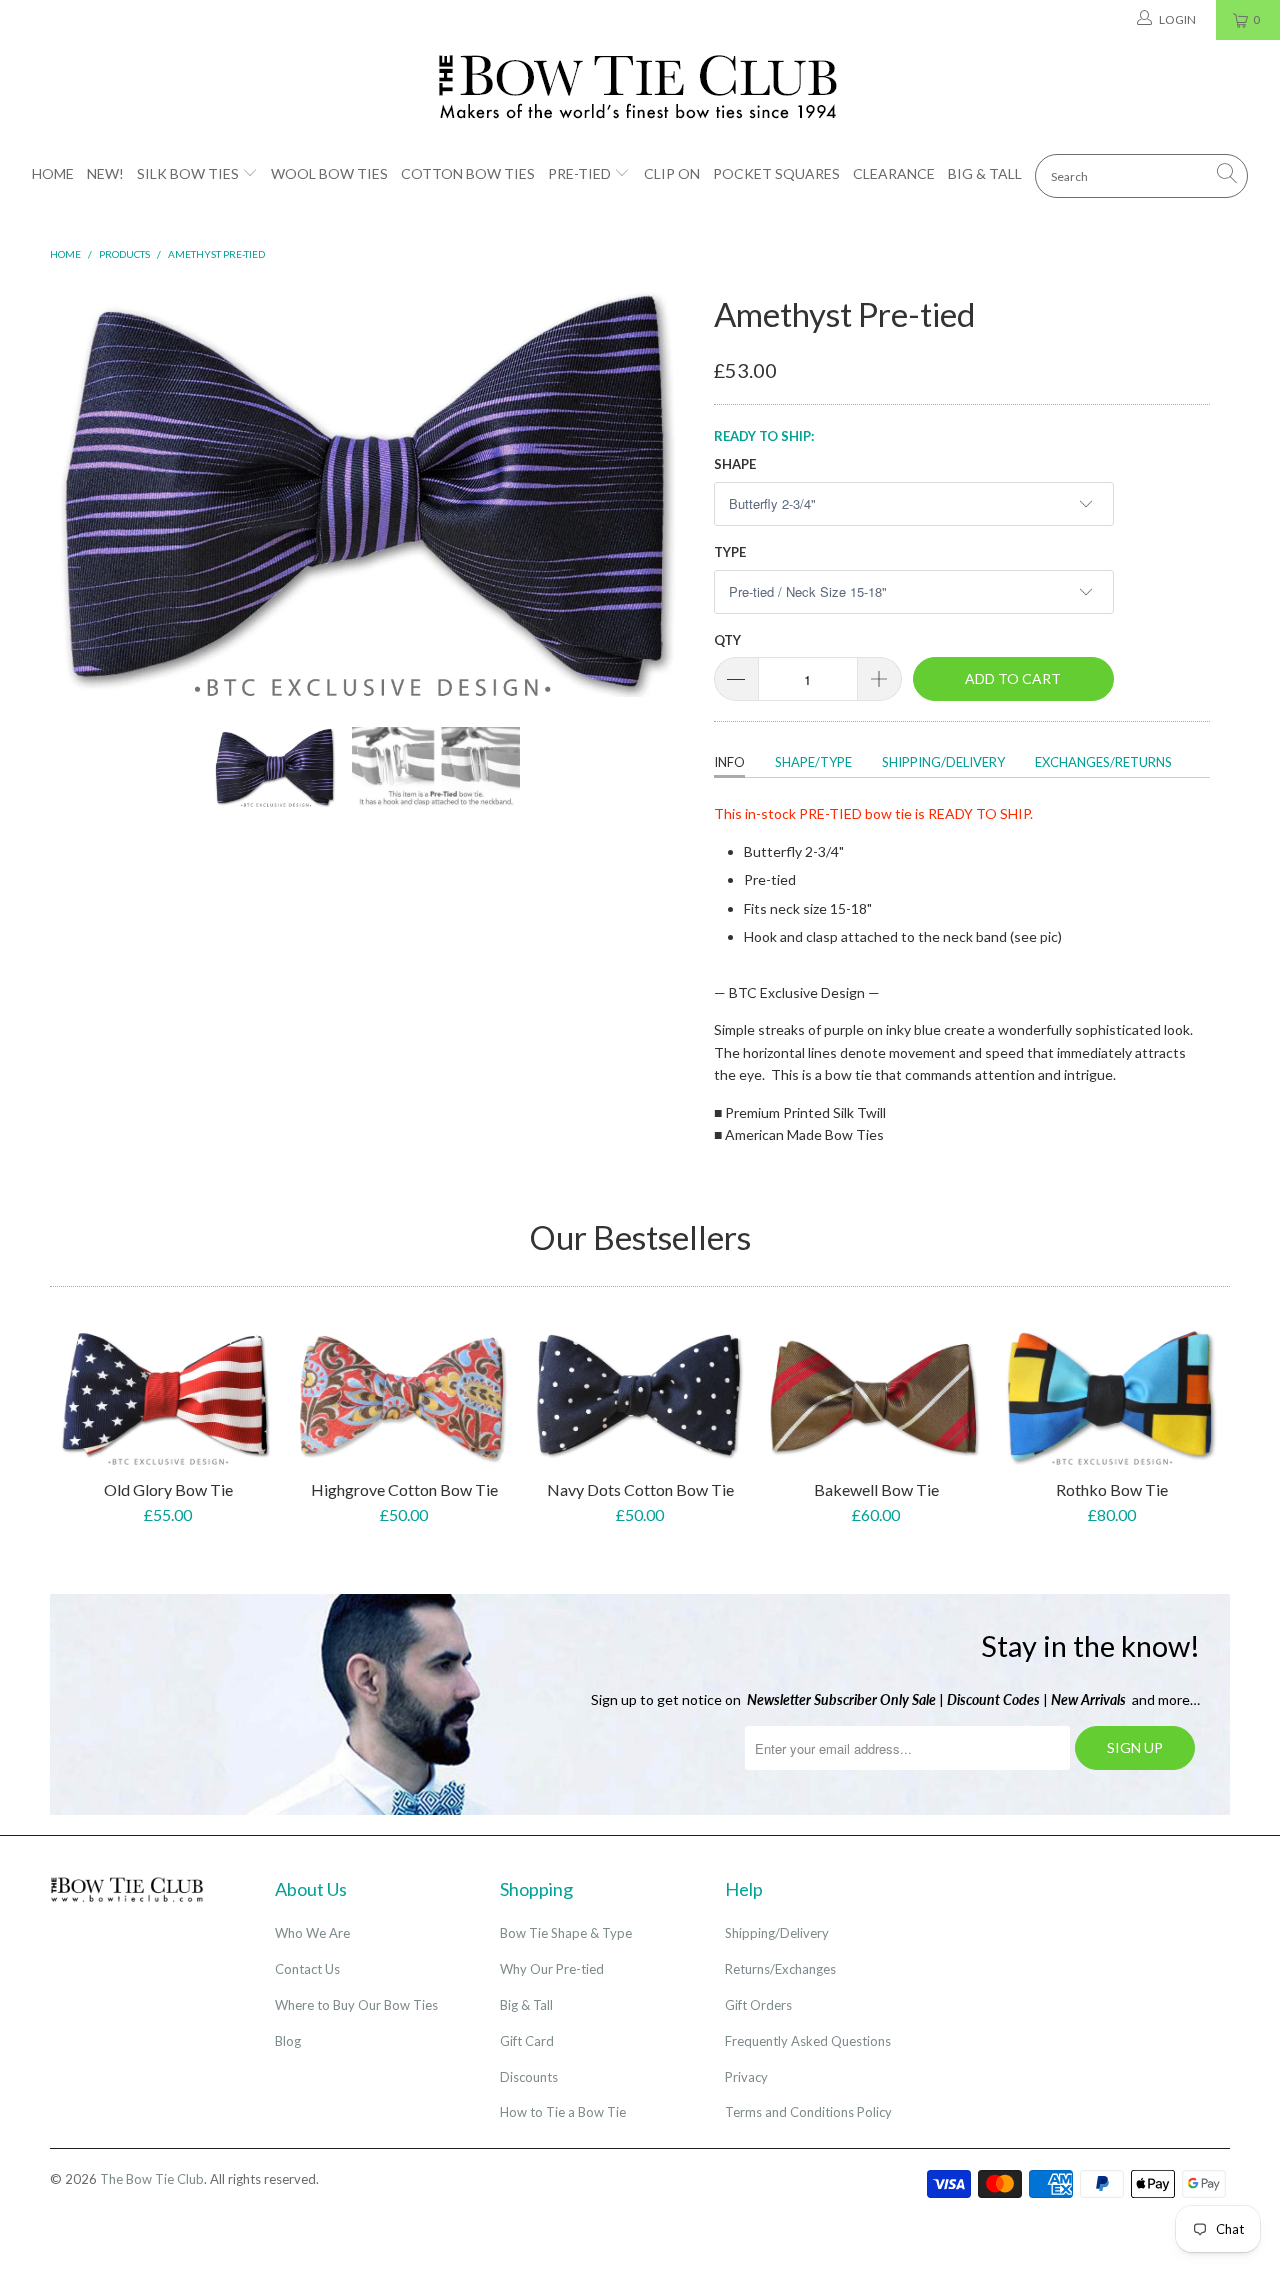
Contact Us (307, 1969)
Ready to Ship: (764, 436)
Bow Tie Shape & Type (566, 1933)
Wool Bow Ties (329, 173)
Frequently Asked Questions (808, 2041)
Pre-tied (579, 173)
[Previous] (84, 491)
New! (105, 173)
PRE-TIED (830, 813)
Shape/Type (813, 762)
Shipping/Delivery (943, 762)
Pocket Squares (776, 173)
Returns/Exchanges (780, 1969)
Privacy (746, 2077)
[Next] (659, 491)
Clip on (672, 173)
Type (730, 552)
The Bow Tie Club (152, 2179)
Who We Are (312, 1933)
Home (53, 173)
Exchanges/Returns (1103, 762)
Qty (727, 640)
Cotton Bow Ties (468, 173)
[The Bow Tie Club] (640, 88)
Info (729, 762)
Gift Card (527, 2041)
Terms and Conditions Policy (808, 2112)
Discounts (529, 2077)
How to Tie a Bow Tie (563, 2112)
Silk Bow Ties (188, 173)
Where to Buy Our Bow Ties (356, 2005)
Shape (735, 464)
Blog (288, 2041)
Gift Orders (758, 2005)
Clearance (894, 173)
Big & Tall (985, 173)
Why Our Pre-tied (552, 1969)
